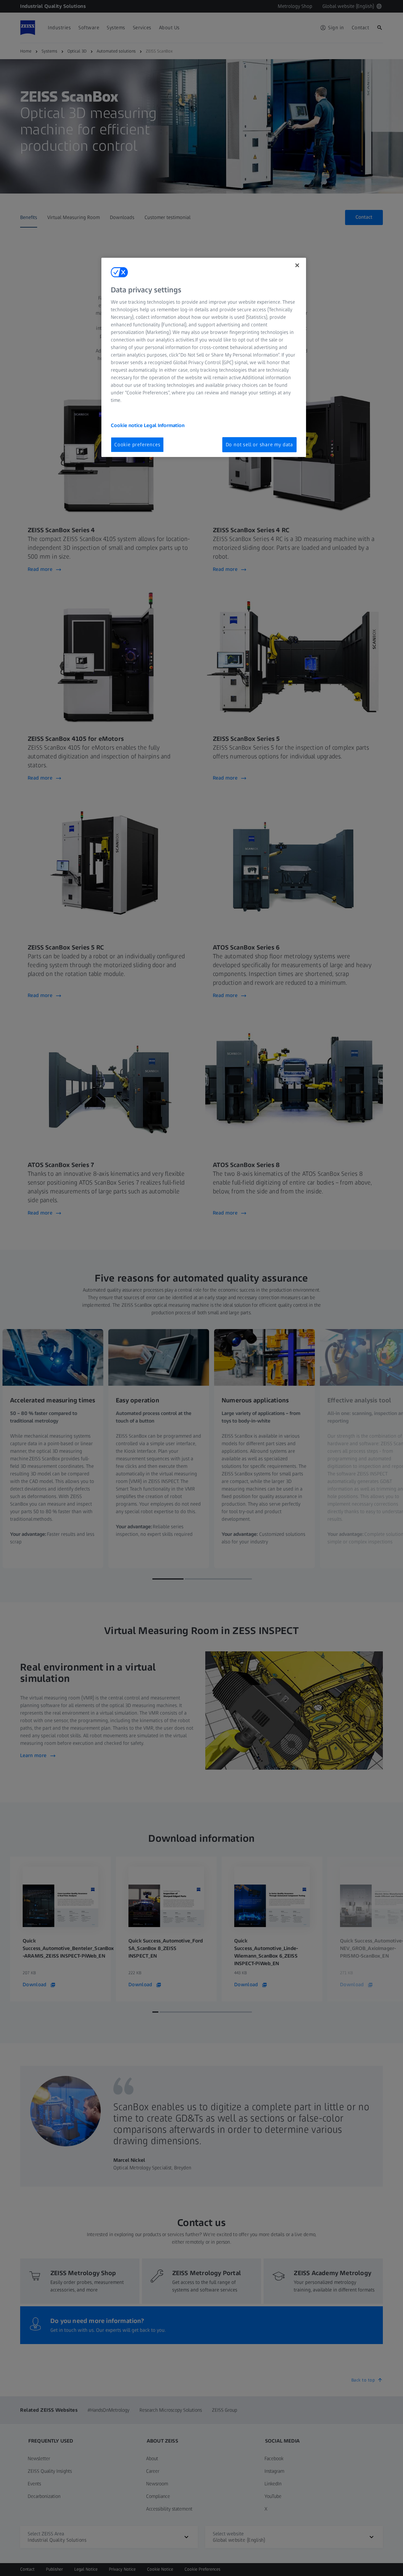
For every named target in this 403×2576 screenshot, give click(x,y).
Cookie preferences (137, 445)
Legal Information (164, 425)
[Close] (297, 265)
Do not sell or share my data (259, 445)
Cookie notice (127, 425)
